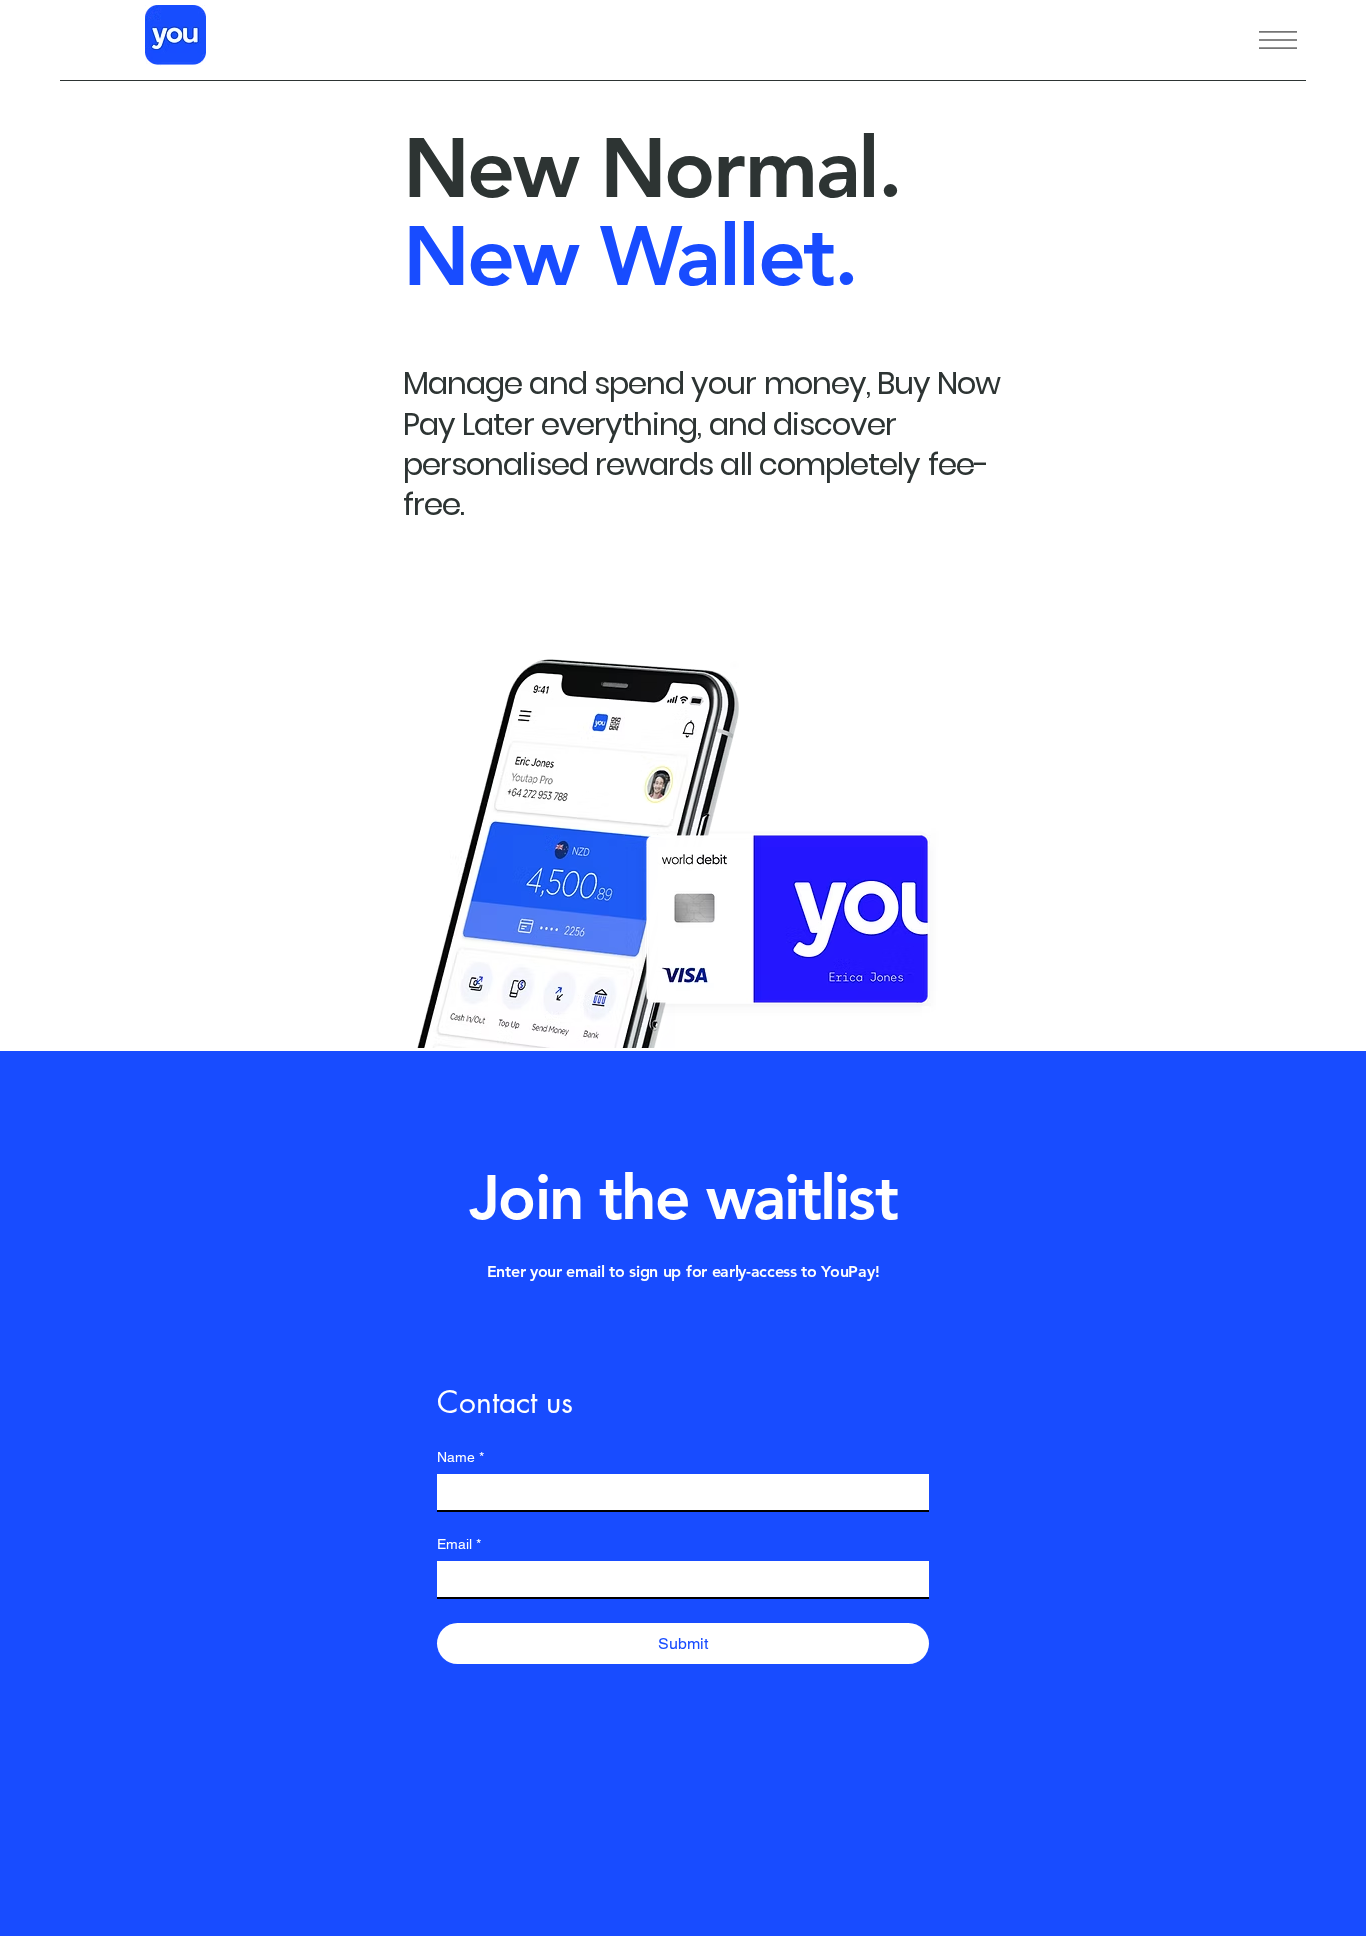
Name (460, 1457)
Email (459, 1544)
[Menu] (1252, 40)
